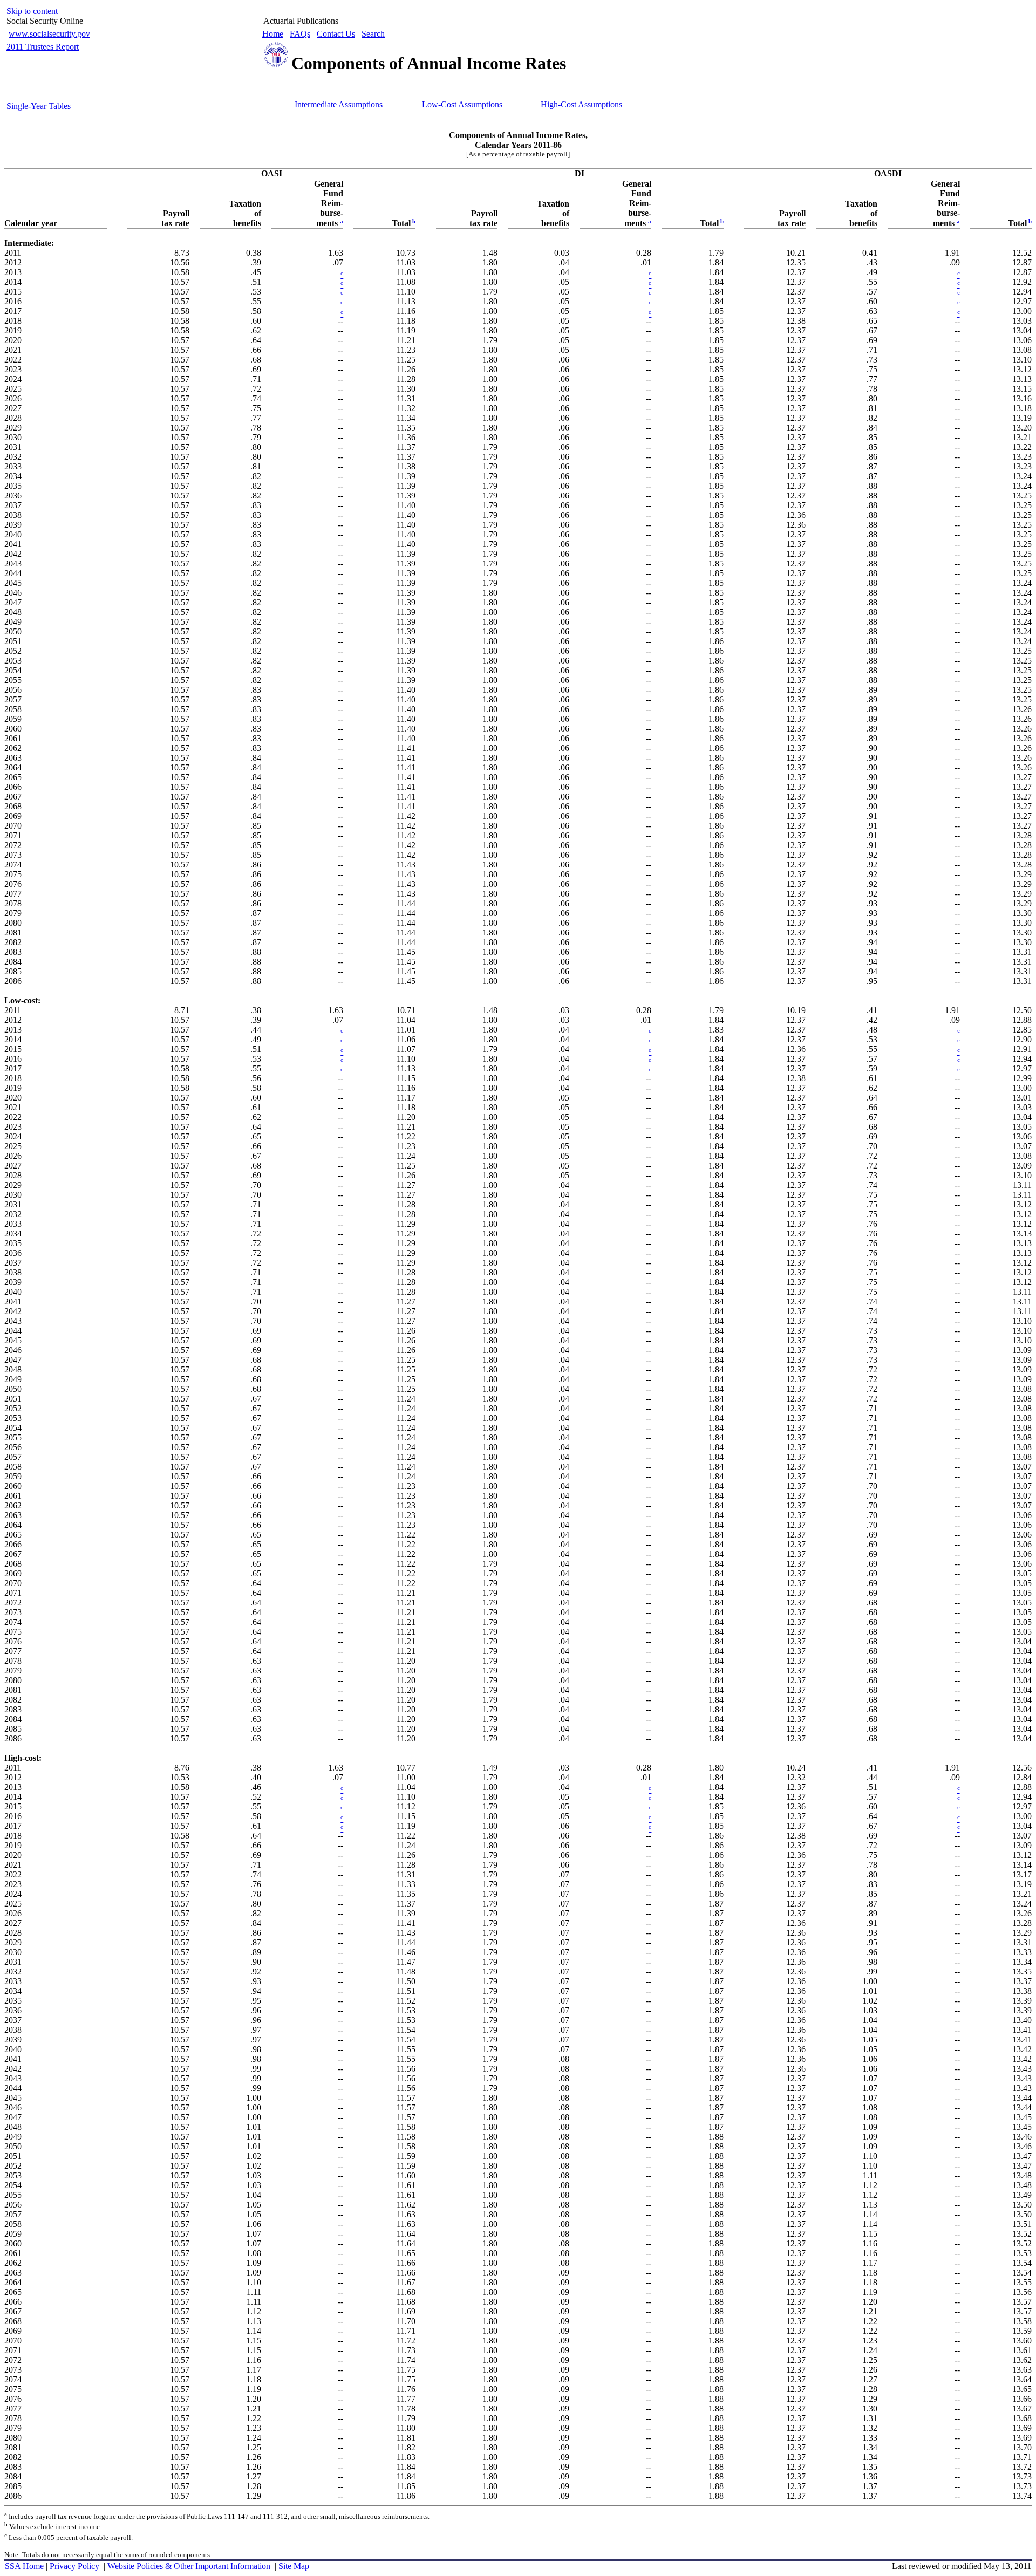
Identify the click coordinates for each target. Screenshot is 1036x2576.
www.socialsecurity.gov (49, 34)
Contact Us (336, 34)
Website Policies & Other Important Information (189, 2566)
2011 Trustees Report (43, 47)
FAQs (300, 34)
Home (273, 34)
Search (373, 34)
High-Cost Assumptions (581, 104)
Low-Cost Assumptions (462, 104)
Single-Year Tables (39, 106)
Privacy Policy (74, 2566)
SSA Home (24, 2566)
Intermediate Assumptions (339, 104)
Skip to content (32, 11)
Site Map (294, 2566)
